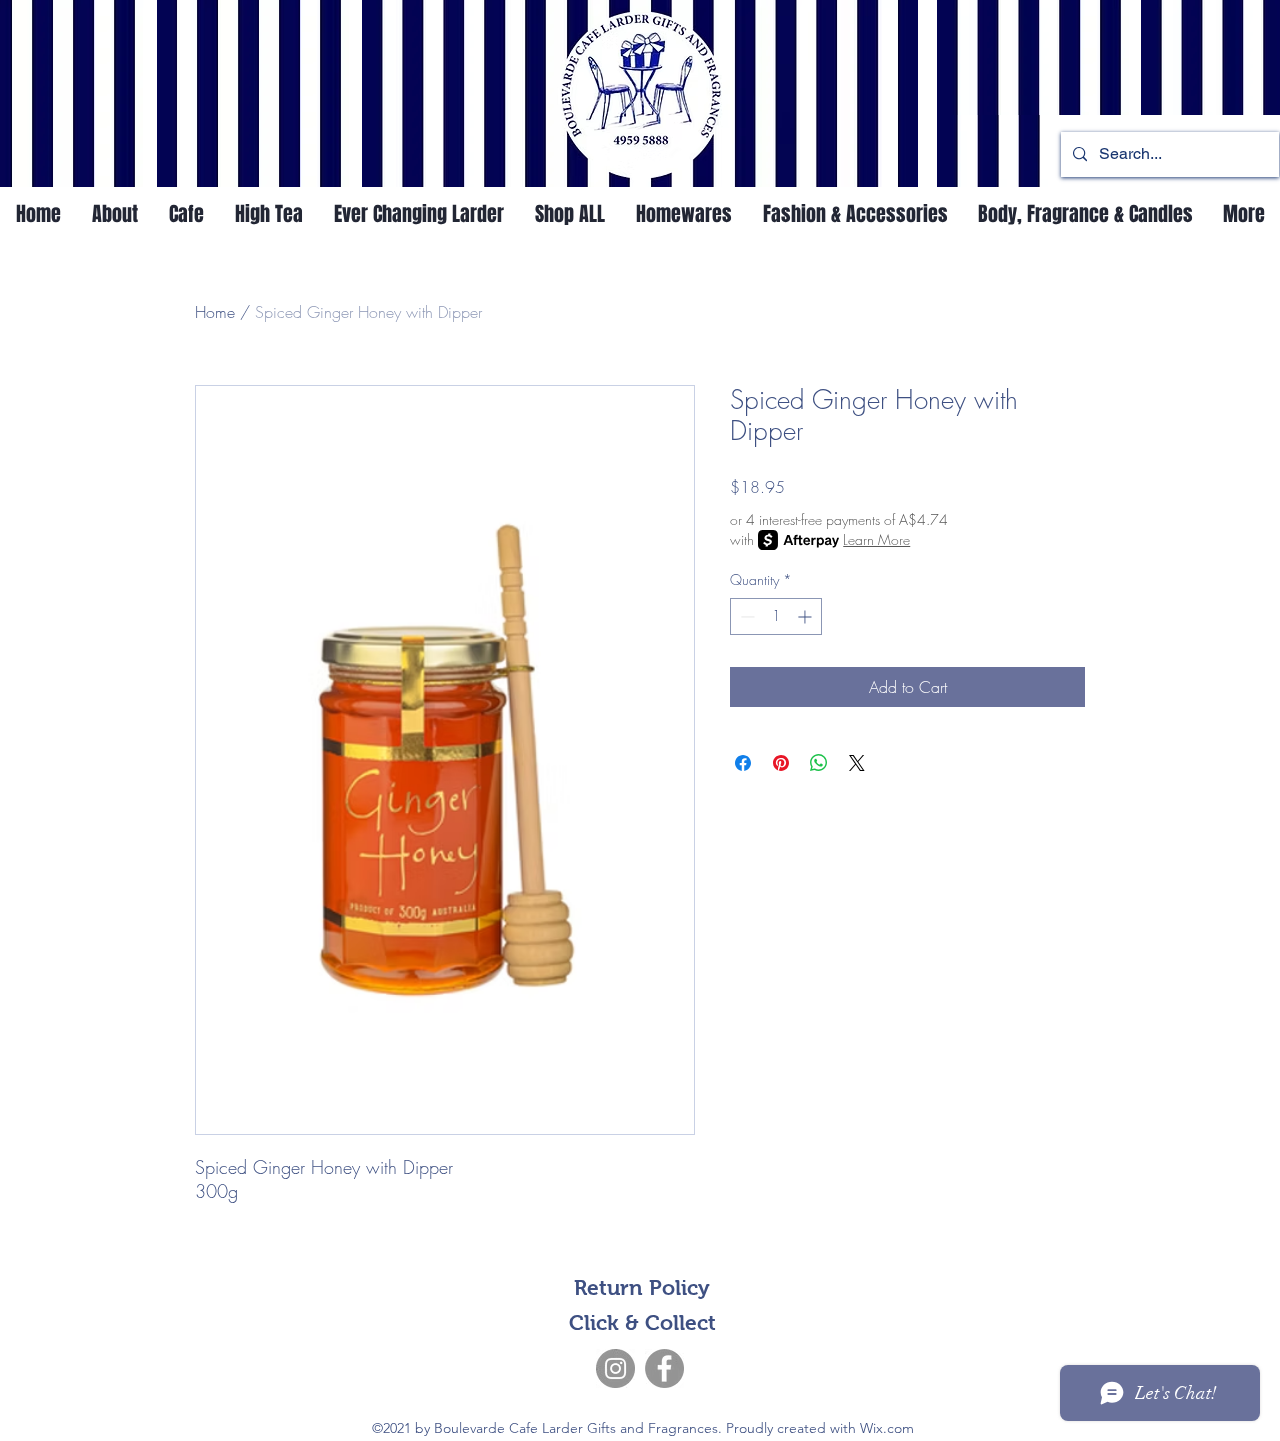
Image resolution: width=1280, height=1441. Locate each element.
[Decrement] (745, 616)
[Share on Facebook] (743, 763)
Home (215, 312)
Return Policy (642, 1287)
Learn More (876, 539)
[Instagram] (615, 1368)
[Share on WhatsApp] (819, 763)
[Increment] (806, 616)
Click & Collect (642, 1322)
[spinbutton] (776, 616)
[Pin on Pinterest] (781, 763)
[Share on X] (857, 763)
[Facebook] (664, 1368)
